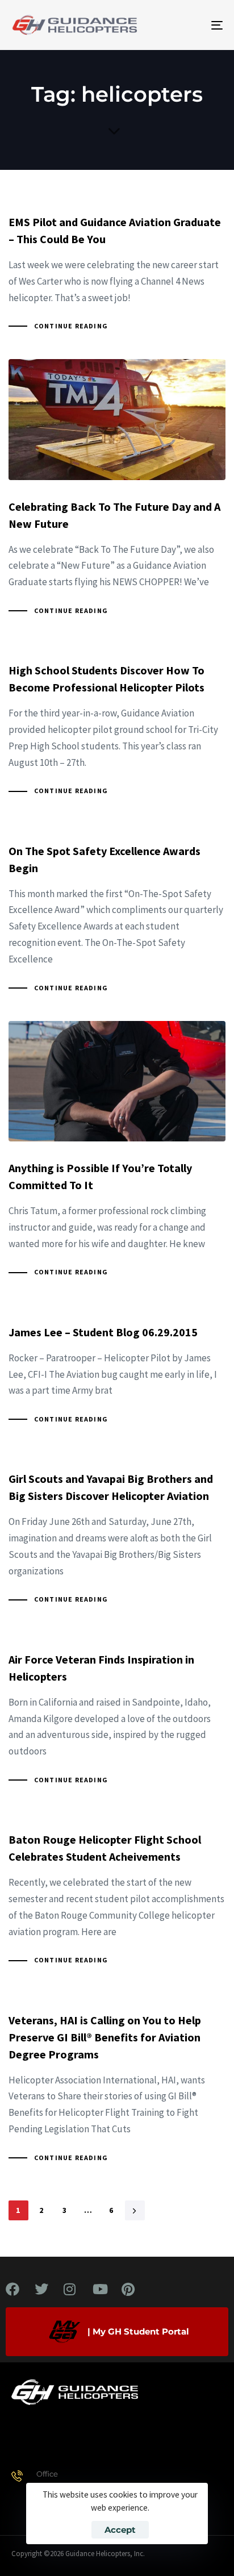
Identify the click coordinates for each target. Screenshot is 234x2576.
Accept (120, 2530)
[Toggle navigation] (187, 25)
